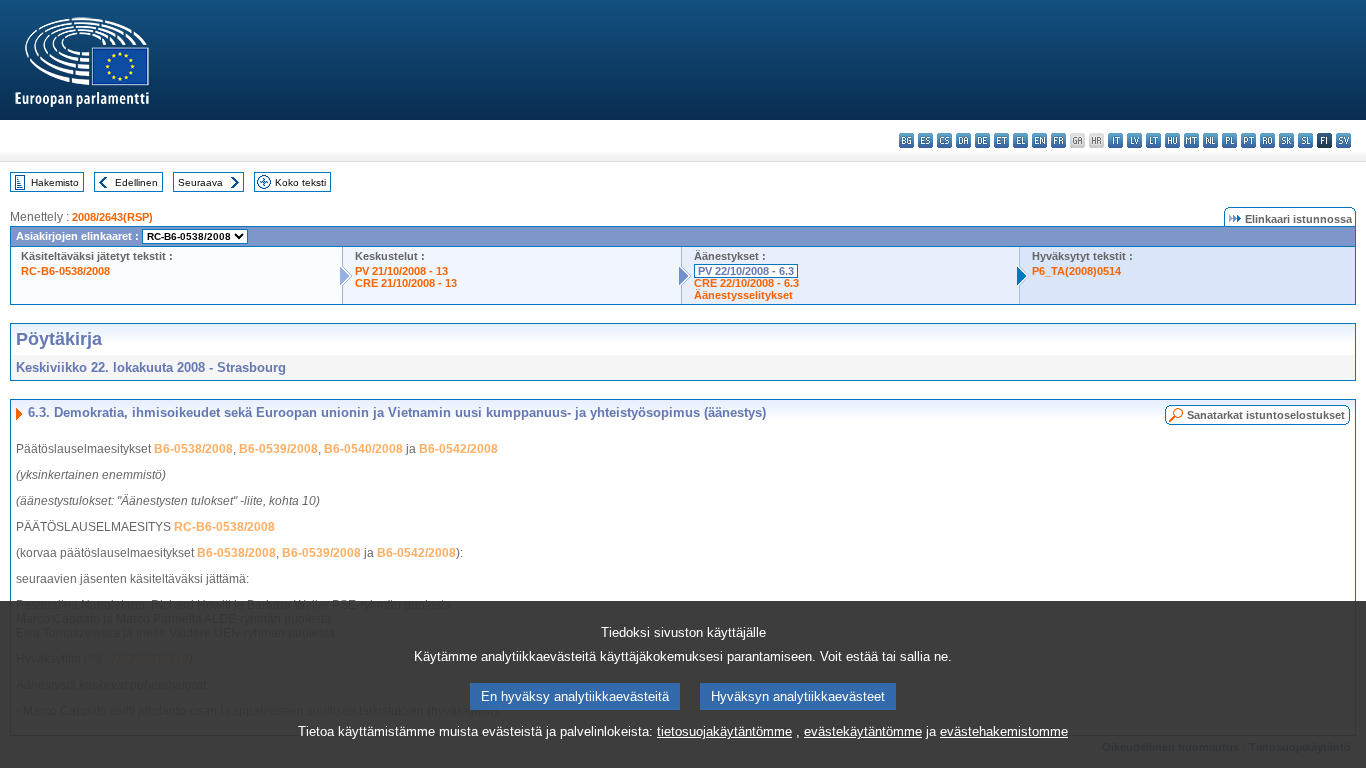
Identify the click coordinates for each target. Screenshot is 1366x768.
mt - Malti (1191, 140)
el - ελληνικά (1020, 140)
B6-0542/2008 (458, 449)
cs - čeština (944, 140)
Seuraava (200, 182)
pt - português (1248, 140)
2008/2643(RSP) (112, 217)
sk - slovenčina (1286, 140)
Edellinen (136, 182)
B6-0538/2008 (193, 449)
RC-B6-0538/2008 (65, 271)
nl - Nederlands (1210, 140)
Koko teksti (300, 182)
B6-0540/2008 (363, 449)
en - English (1039, 140)
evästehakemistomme (1004, 731)
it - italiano (1115, 140)
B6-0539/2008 (278, 449)
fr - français (1058, 140)
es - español (925, 140)
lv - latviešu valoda (1134, 140)
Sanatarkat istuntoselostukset (1266, 415)
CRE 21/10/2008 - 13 (406, 283)
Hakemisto (55, 182)
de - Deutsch (982, 140)
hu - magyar (1172, 140)
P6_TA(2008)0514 (1076, 271)
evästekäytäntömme (863, 731)
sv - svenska (1343, 140)
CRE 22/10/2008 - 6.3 (746, 283)
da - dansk (963, 140)
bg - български (906, 140)
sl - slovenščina (1305, 140)
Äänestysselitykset (743, 295)
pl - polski (1229, 140)
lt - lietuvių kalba (1153, 140)
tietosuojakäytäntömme (724, 731)
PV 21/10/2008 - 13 (401, 271)
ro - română (1267, 140)
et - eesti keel (1001, 140)
